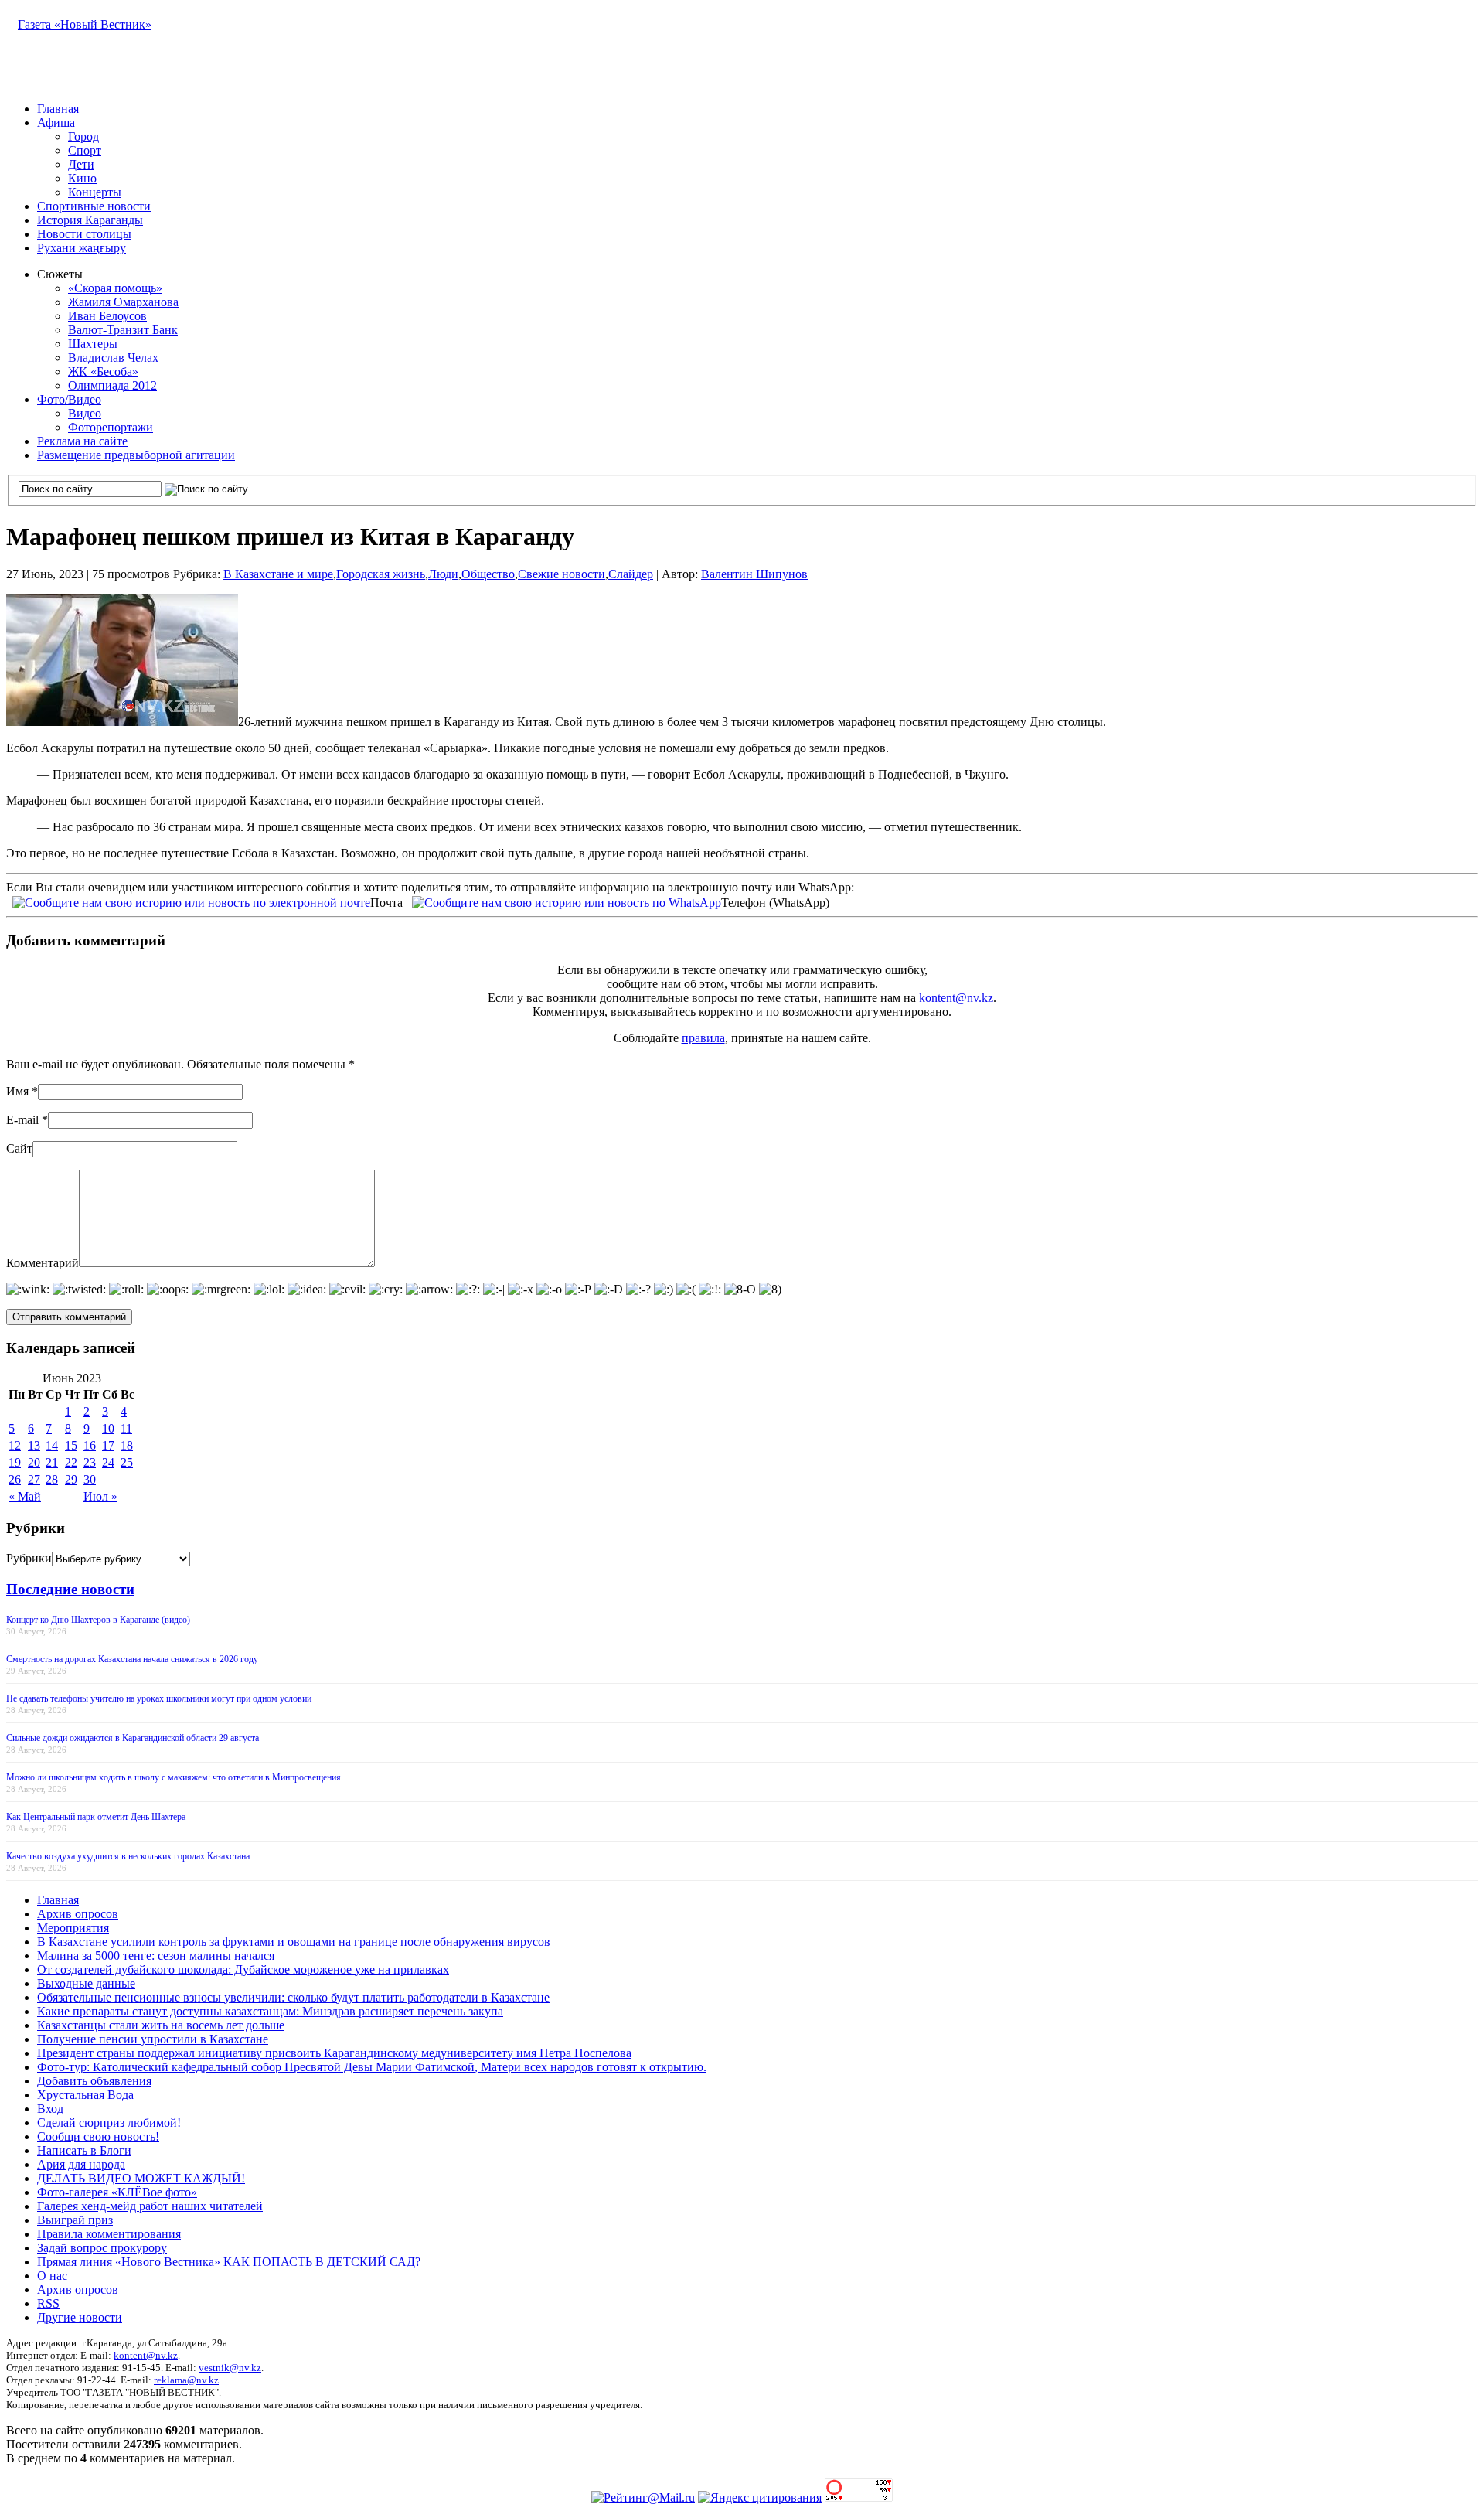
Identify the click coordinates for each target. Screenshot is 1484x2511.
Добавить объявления (94, 2081)
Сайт (19, 1148)
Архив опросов (78, 1914)
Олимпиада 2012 (112, 385)
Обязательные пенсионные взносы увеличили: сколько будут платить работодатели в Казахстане (293, 1997)
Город (83, 136)
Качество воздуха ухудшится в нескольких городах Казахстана (128, 1856)
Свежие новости (562, 574)
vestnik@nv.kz (230, 2368)
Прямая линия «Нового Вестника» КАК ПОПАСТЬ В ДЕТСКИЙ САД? (229, 2262)
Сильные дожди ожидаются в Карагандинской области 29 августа (133, 1738)
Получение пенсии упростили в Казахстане (153, 2039)
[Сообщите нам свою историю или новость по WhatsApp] (567, 901)
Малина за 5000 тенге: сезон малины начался (156, 1956)
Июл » (100, 1496)
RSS (48, 2303)
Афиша (56, 123)
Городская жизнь (381, 574)
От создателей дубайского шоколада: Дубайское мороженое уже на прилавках (243, 1969)
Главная (58, 109)
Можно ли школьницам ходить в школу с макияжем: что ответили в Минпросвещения (174, 1777)
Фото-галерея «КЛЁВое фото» (117, 2192)
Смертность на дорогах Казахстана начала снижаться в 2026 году (132, 1659)
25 (127, 1462)
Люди (443, 574)
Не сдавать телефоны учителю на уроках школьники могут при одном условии (159, 1698)
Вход (50, 2109)
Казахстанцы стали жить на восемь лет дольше (161, 2025)
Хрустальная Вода (85, 2095)
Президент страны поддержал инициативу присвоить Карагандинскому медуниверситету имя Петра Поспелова (334, 2053)
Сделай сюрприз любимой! (109, 2123)
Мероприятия (73, 1928)
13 (34, 1445)
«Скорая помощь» (115, 288)
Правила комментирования (109, 2234)
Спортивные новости (94, 206)
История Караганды (90, 220)
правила (703, 1038)
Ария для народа (81, 2164)
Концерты (95, 192)
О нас (52, 2276)
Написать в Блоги (84, 2150)
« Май (25, 1496)
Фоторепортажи (111, 427)
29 (71, 1479)
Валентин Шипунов (754, 574)
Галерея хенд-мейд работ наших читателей (150, 2206)
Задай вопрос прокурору (102, 2248)
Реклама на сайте (82, 441)
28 (52, 1479)
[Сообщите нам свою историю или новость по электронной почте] (191, 901)
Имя (17, 1091)
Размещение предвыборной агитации (136, 455)
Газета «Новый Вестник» (85, 24)
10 (108, 1428)
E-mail (22, 1120)
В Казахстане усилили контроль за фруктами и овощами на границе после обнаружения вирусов (294, 1942)
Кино (82, 178)
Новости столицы (84, 234)
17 (108, 1445)
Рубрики (29, 1558)
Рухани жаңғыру (82, 248)
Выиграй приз (75, 2220)
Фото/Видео (69, 399)
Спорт (85, 150)
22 (71, 1462)
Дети (81, 164)
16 (90, 1445)
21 (52, 1462)
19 (15, 1462)
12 (15, 1445)
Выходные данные (86, 1983)
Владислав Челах (113, 358)
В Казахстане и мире (278, 574)
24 (108, 1462)
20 (34, 1462)
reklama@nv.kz (186, 2380)
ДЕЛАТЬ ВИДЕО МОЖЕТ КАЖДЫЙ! (141, 2178)
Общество (488, 574)
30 (90, 1479)
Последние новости (70, 1589)
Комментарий (43, 1263)
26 (15, 1479)
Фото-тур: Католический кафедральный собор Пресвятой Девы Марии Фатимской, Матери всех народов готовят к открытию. (372, 2067)
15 (71, 1445)
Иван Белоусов (107, 316)
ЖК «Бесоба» (103, 371)
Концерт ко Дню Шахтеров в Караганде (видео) (98, 1620)
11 (126, 1428)
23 (90, 1462)
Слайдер (631, 574)
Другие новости (80, 2317)
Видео (85, 413)
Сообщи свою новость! (98, 2136)
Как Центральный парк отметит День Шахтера (96, 1817)
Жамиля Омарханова (123, 302)
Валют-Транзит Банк (123, 330)
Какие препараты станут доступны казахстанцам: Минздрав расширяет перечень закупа (270, 2011)
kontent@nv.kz (956, 998)
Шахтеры (93, 344)
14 (52, 1445)
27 (34, 1479)
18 (127, 1445)
